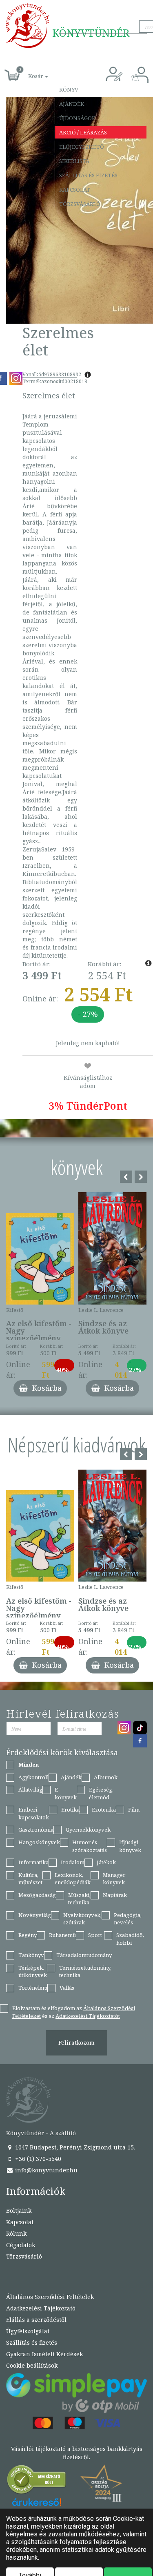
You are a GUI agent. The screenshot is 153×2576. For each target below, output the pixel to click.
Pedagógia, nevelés (128, 1919)
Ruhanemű (62, 1935)
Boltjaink (19, 2211)
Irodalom (73, 1862)
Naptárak (115, 1895)
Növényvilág (35, 1915)
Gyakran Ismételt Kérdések (44, 2354)
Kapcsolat (75, 190)
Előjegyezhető (82, 147)
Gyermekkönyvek (88, 1830)
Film (134, 1810)
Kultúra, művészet (30, 1879)
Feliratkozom (76, 2043)
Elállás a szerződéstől (36, 2320)
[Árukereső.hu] (37, 2481)
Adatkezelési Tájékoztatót (88, 2016)
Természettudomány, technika (85, 1972)
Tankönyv (31, 1955)
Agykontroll (33, 1777)
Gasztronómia (36, 1830)
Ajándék (72, 104)
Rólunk (16, 2233)
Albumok (106, 1777)
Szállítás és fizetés (88, 175)
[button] (29, 72)
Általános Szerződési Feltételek (50, 2297)
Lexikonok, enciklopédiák (73, 1879)
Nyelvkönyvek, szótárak (82, 1919)
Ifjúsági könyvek (130, 1846)
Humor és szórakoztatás (90, 1846)
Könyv (69, 89)
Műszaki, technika (79, 1899)
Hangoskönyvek (39, 1842)
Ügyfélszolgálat (28, 2331)
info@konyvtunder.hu (45, 2170)
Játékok (106, 1862)
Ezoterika (104, 1810)
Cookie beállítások (32, 2365)
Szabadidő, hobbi (130, 1939)
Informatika (33, 1862)
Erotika (70, 1810)
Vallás (67, 1988)
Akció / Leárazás (83, 132)
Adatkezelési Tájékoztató (41, 2308)
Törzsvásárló (80, 204)
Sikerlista (74, 161)
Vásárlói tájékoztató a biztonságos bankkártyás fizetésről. (77, 2453)
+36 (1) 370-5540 (37, 2159)
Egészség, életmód (101, 1793)
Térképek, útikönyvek (33, 1972)
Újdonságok (77, 118)
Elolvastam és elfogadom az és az (74, 2012)
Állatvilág (30, 1790)
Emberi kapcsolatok (34, 1813)
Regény (28, 1935)
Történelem (33, 1988)
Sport (95, 1935)
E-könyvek (66, 1793)
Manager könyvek (114, 1879)
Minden (29, 1765)
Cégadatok (21, 2245)
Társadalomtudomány (84, 1955)
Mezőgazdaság (37, 1895)
